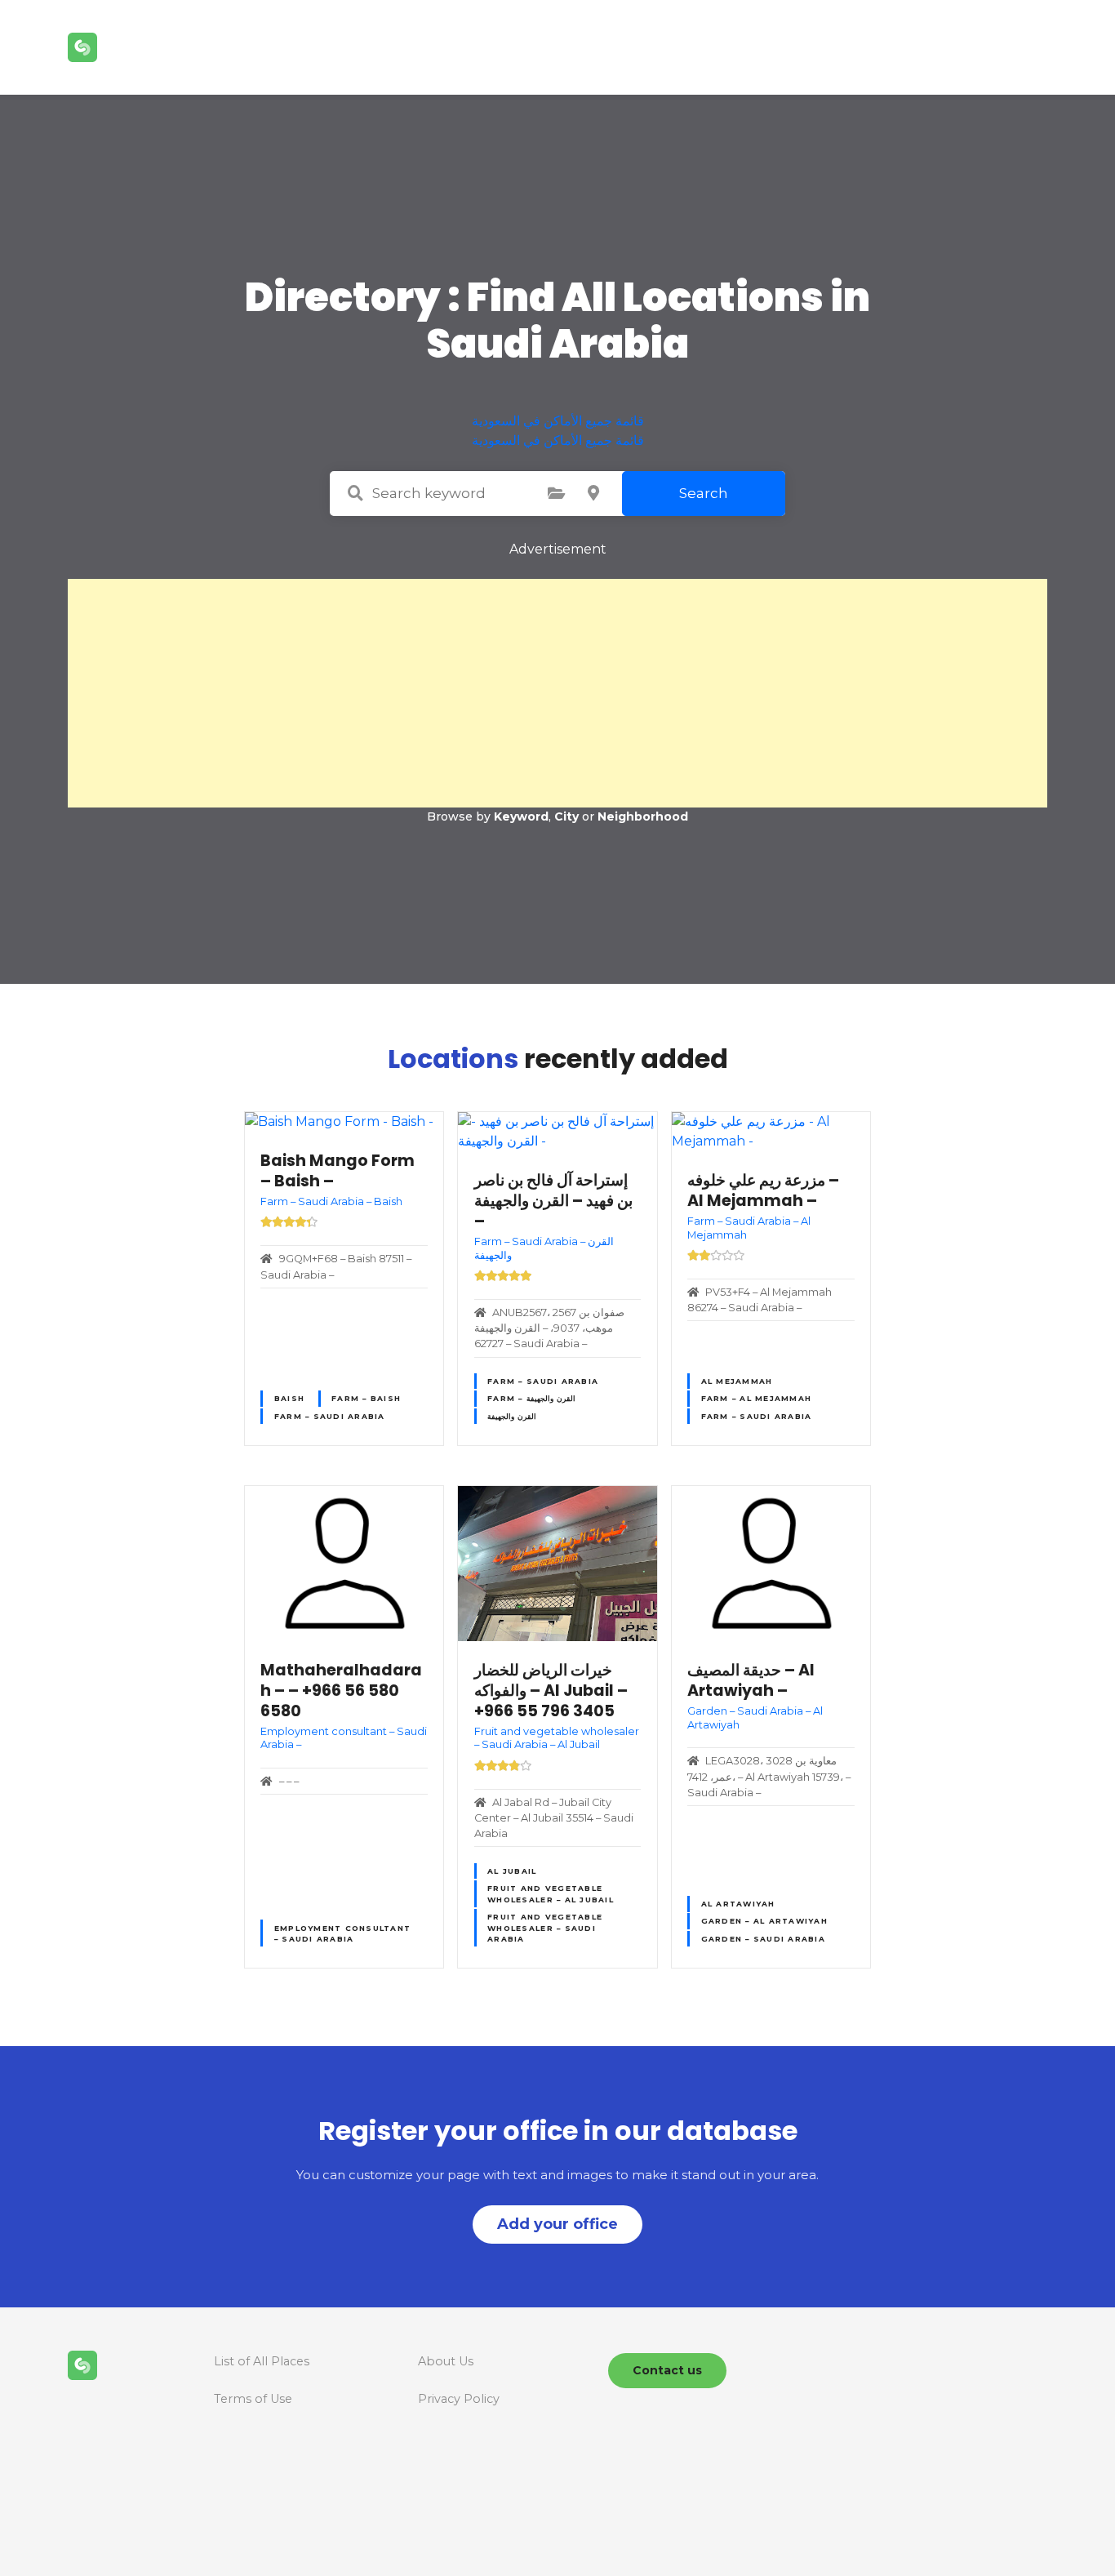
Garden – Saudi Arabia (763, 1939)
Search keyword (355, 493)
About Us (446, 2361)
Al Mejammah (737, 1381)
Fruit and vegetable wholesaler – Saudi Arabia (545, 1928)
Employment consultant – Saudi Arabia (342, 1933)
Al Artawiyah (738, 1904)
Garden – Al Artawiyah (764, 1921)
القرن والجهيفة (512, 1416)
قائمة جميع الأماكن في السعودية (558, 421)
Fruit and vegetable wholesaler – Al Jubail (551, 1893)
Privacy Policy (459, 2399)
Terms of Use (253, 2399)
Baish (289, 1398)
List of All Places (262, 2361)
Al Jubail (512, 1871)
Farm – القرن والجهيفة (531, 1398)
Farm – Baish (366, 1398)
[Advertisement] (557, 693)
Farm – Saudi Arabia (330, 1416)
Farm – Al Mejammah (757, 1398)
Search (704, 493)
